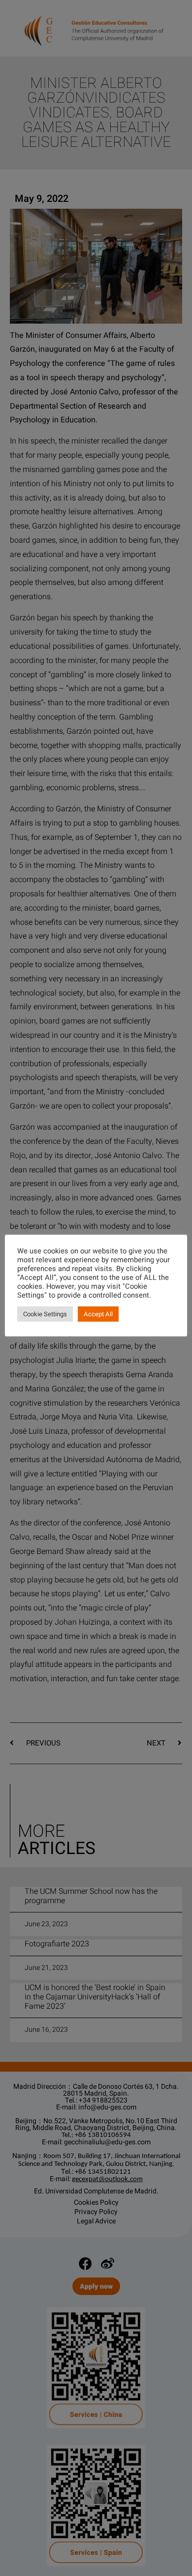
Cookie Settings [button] (45, 1314)
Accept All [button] (98, 1314)
